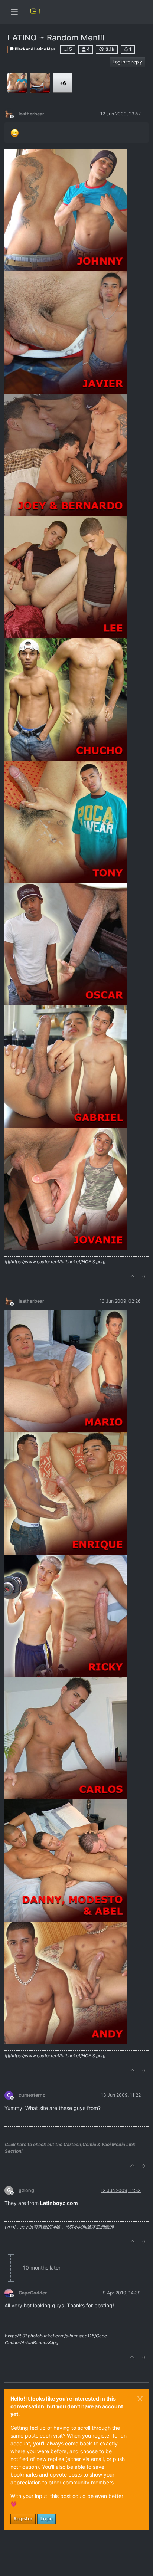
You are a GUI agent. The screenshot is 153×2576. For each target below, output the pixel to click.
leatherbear (31, 114)
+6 (63, 83)
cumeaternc (32, 2095)
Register (23, 2519)
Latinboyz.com (59, 2203)
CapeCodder (33, 2293)
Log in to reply (127, 62)
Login (46, 2519)
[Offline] (12, 113)
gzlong (26, 2190)
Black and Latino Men (35, 49)
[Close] (140, 2399)
